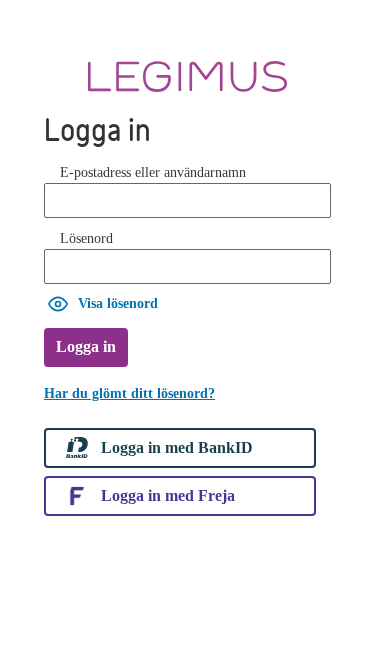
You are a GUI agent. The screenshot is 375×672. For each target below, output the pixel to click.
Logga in (86, 346)
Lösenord (86, 238)
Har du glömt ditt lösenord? (129, 393)
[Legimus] (187, 76)
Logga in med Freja (168, 495)
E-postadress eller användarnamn (153, 172)
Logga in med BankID (177, 447)
